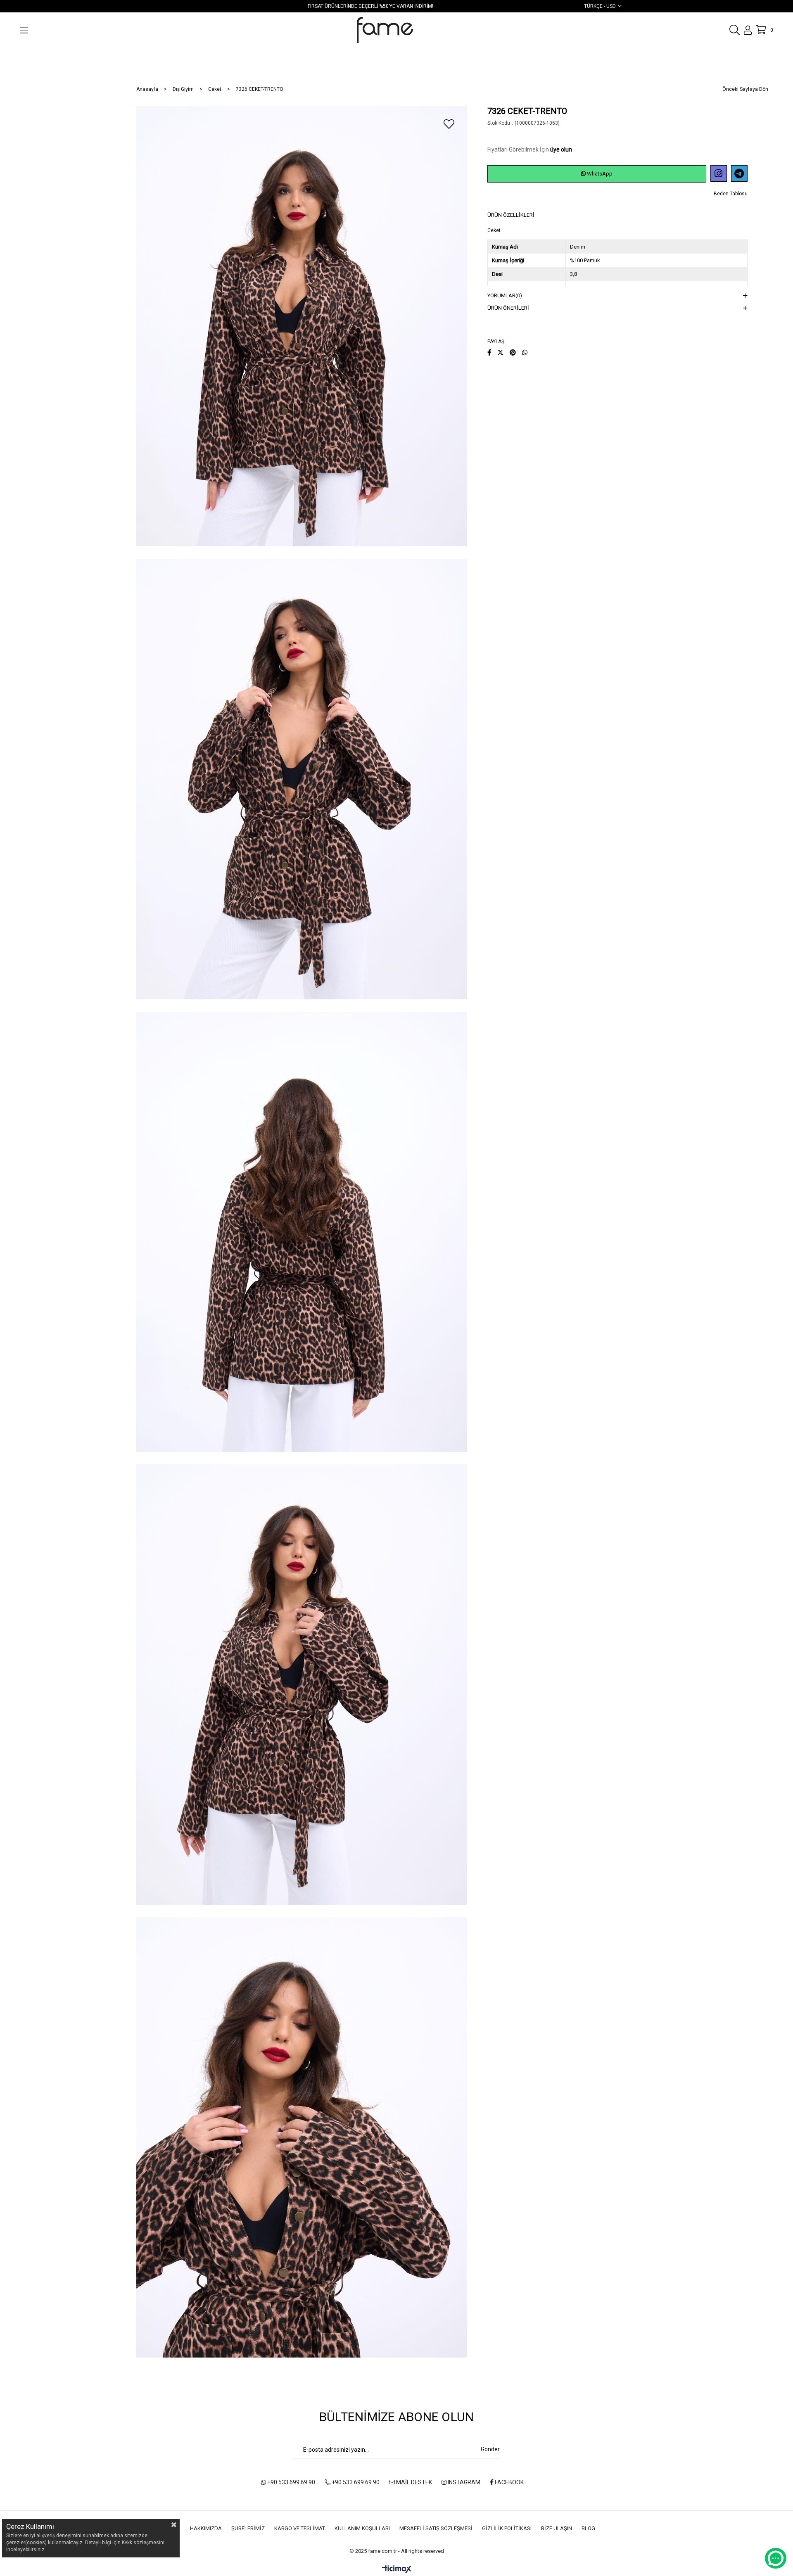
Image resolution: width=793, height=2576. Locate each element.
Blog (588, 2528)
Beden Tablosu (731, 194)
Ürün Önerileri (508, 308)
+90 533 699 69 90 (291, 2482)
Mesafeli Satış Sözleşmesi (436, 2528)
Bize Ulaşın (557, 2528)
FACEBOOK (509, 2482)
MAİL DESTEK (413, 2482)
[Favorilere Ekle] (449, 124)
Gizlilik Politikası (507, 2528)
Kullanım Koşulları (362, 2528)
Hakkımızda (206, 2528)
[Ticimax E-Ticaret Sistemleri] (397, 2570)
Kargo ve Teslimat (300, 2528)
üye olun (561, 149)
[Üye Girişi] (748, 30)
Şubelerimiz (248, 2528)
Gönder (490, 2449)
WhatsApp (599, 174)
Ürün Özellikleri (511, 215)
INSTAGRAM (463, 2482)
